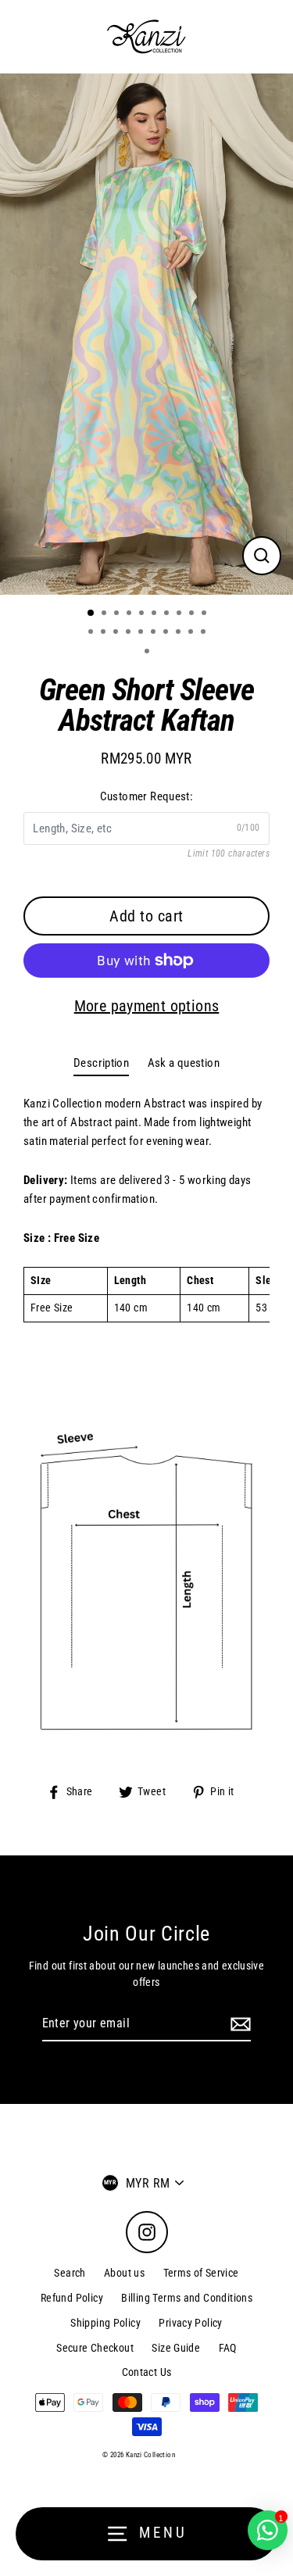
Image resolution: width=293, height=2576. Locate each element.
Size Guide (176, 2348)
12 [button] (105, 633)
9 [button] (193, 614)
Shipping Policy (105, 2323)
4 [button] (130, 614)
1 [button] (91, 614)
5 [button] (143, 614)
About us (124, 2273)
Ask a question (184, 1063)
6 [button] (155, 614)
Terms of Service (201, 2273)
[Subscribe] (238, 2024)
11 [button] (92, 633)
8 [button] (180, 614)
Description (101, 1063)
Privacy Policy (190, 2323)
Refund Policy (72, 2298)
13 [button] (117, 633)
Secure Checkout (95, 2348)
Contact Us (147, 2372)
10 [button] (205, 614)
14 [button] (130, 633)
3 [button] (118, 614)
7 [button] (168, 614)
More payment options (147, 1006)
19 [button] (192, 633)
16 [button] (155, 633)
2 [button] (105, 614)
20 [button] (205, 633)
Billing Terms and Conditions (187, 2298)
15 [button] (142, 633)
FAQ (228, 2348)
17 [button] (167, 633)
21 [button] (148, 653)
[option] (146, 334)
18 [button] (180, 633)
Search (70, 2273)
